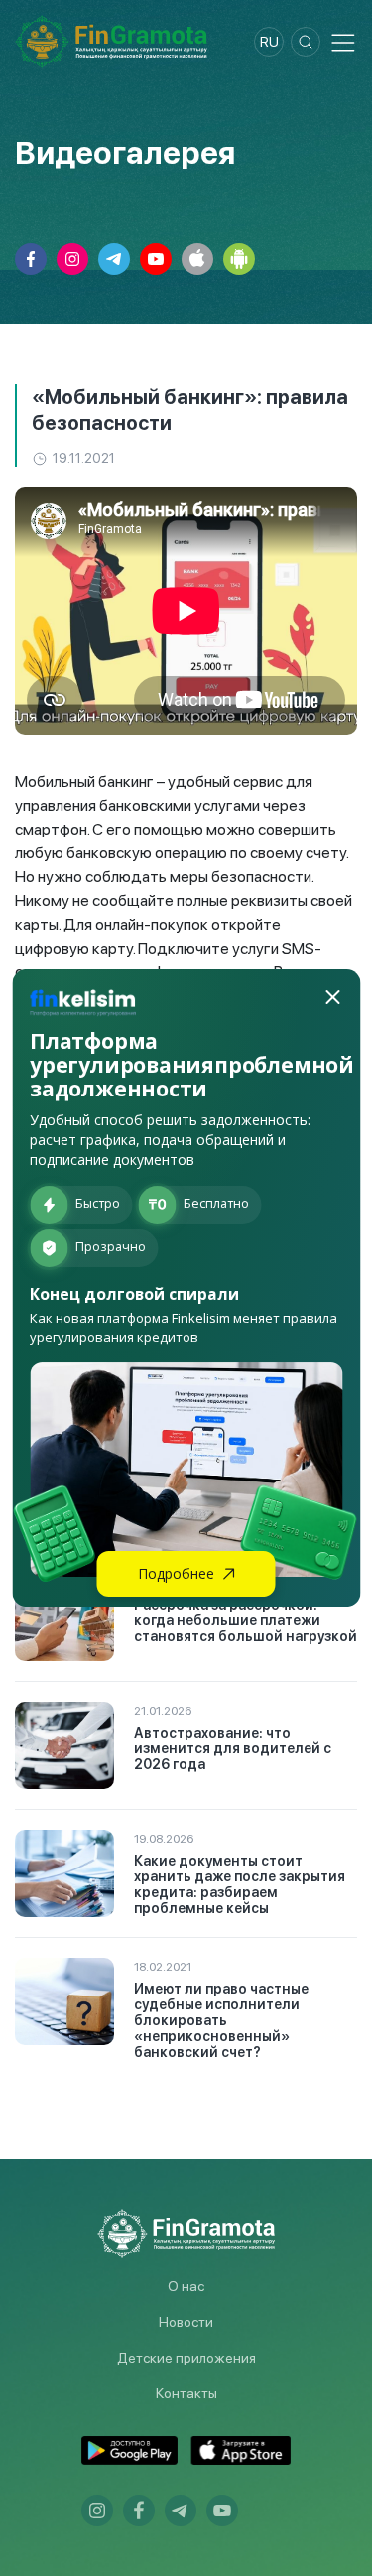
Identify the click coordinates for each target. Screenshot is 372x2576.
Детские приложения (186, 2358)
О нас (186, 2286)
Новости (186, 2322)
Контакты (186, 2393)
